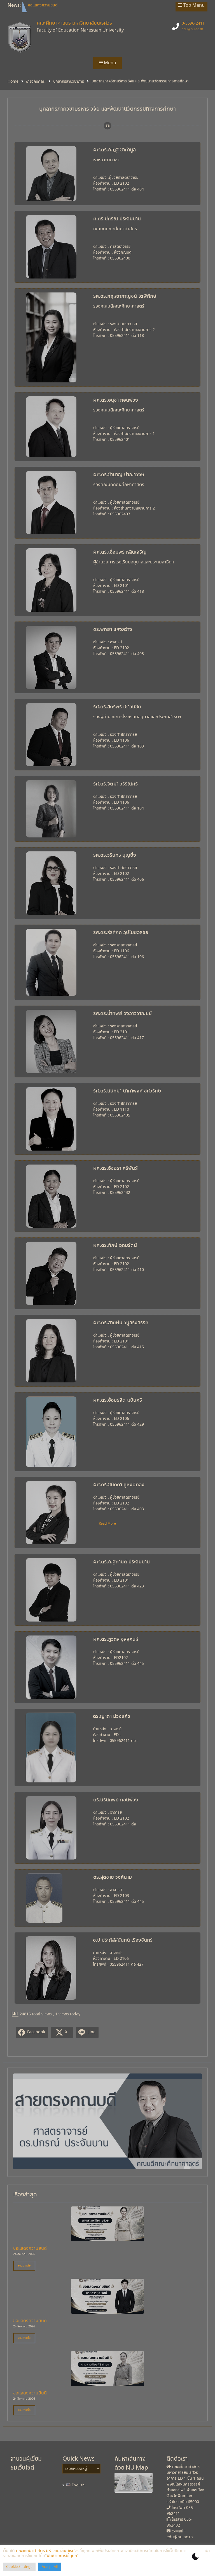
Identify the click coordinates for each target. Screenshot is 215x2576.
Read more (107, 1524)
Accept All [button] (50, 2567)
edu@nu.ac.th (192, 29)
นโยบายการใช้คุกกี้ (62, 2556)
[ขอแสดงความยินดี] (107, 2238)
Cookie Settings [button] (19, 2567)
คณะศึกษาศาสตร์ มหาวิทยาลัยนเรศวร (74, 23)
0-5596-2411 (193, 23)
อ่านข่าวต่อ (24, 2266)
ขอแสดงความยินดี (43, 4)
